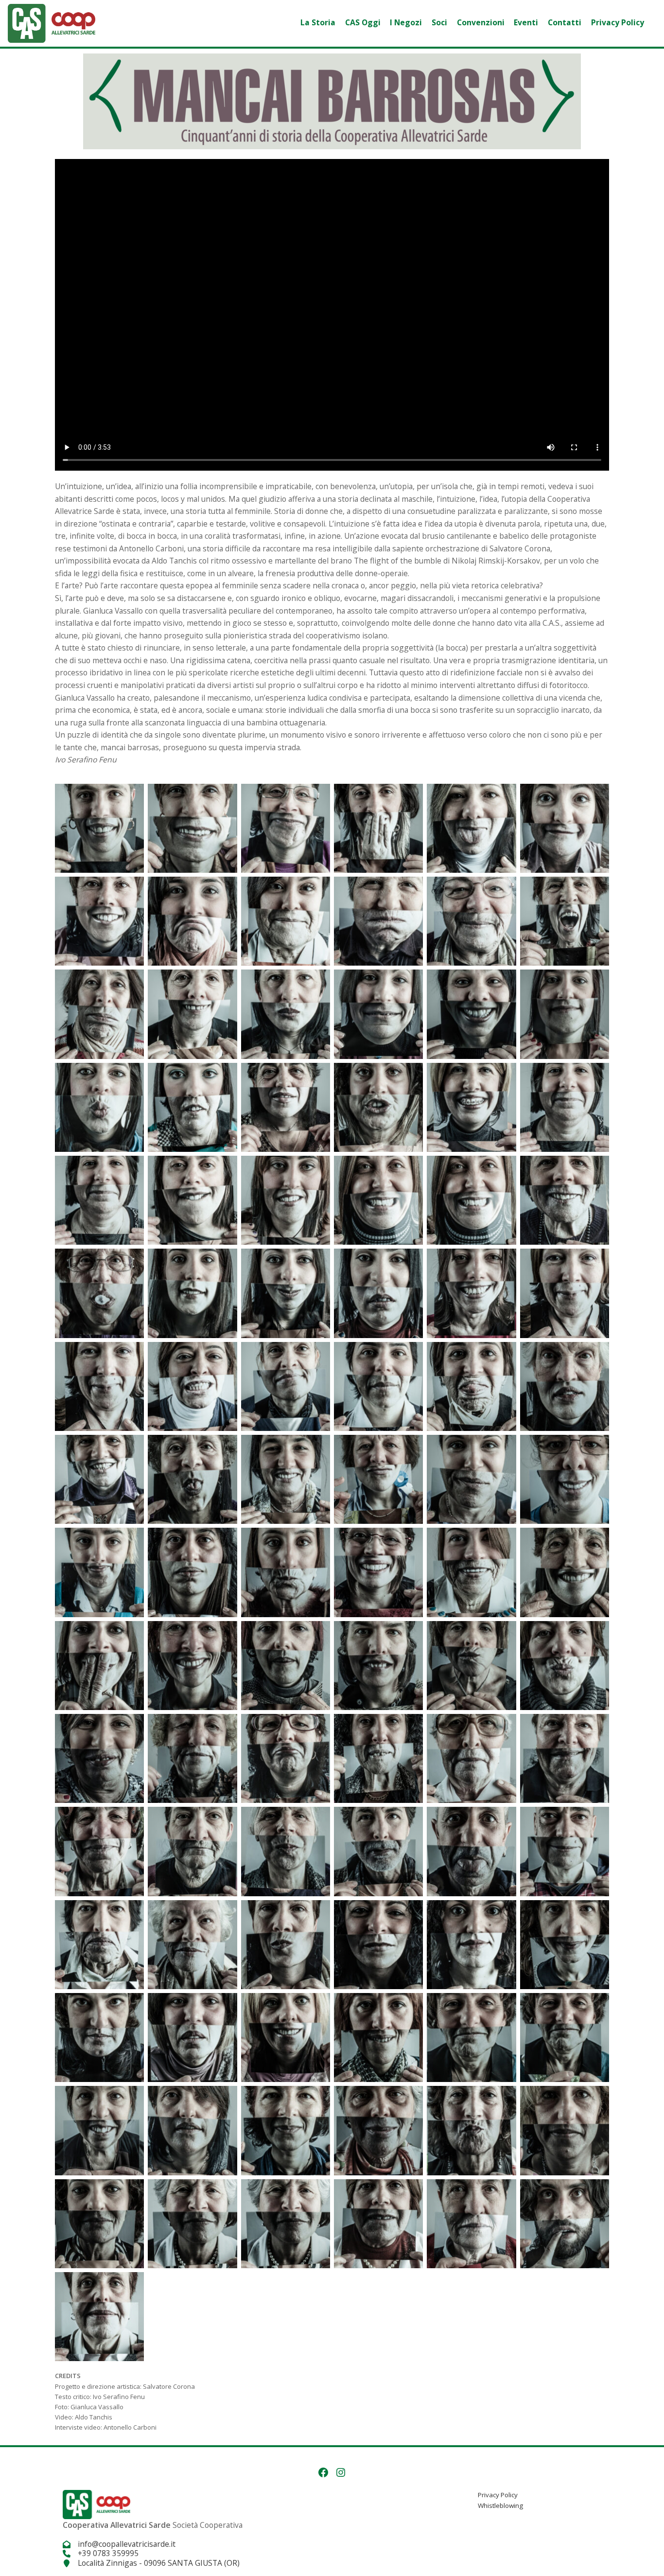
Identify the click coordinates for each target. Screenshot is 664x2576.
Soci (439, 22)
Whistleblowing (500, 2505)
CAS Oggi (363, 22)
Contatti (565, 22)
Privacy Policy (618, 22)
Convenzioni (481, 22)
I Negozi (406, 22)
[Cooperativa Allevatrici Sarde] (52, 22)
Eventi (526, 22)
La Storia (318, 22)
